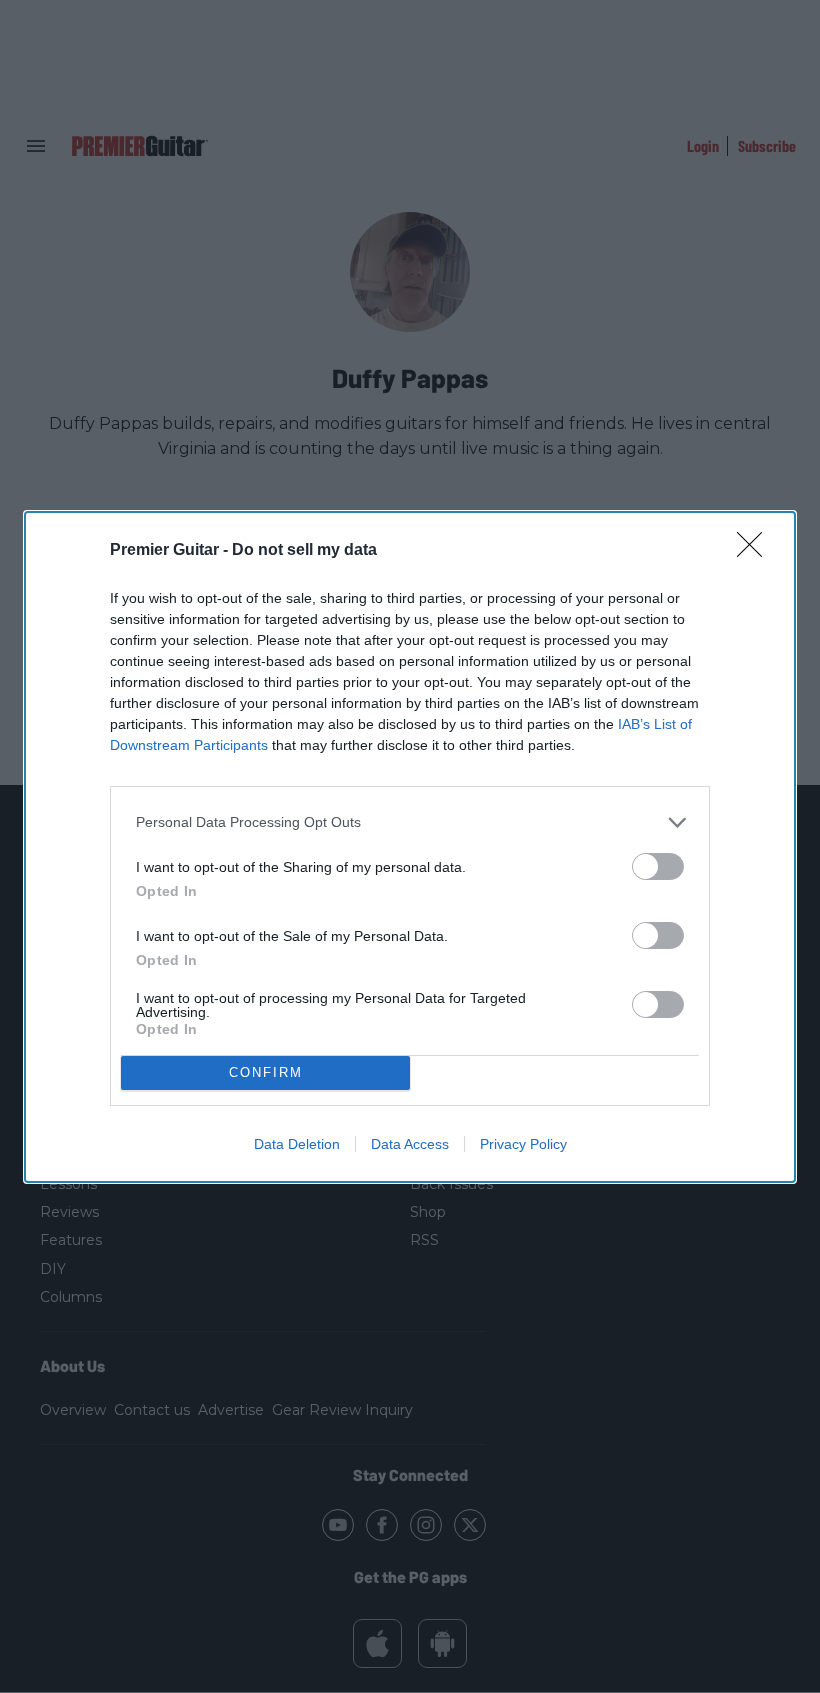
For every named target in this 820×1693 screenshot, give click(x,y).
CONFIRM (266, 1072)
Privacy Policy (523, 1144)
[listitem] (410, 822)
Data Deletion (297, 1144)
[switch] (658, 866)
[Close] (756, 551)
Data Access (410, 1144)
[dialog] (410, 847)
